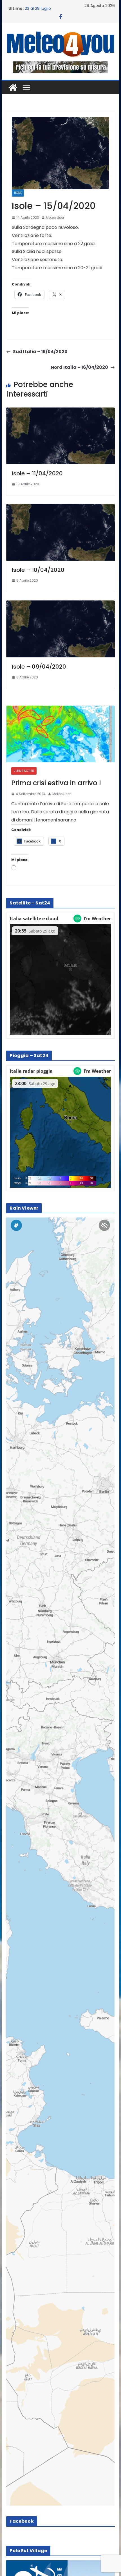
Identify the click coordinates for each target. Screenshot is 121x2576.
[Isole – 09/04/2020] (60, 604)
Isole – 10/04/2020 (38, 570)
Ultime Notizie (24, 771)
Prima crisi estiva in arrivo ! (56, 783)
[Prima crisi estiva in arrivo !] (60, 734)
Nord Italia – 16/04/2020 (79, 367)
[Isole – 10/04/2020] (60, 508)
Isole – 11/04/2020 (37, 473)
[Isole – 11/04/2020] (60, 411)
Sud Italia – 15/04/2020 (40, 352)
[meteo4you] (13, 88)
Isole (18, 193)
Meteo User (55, 217)
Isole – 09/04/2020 (39, 667)
